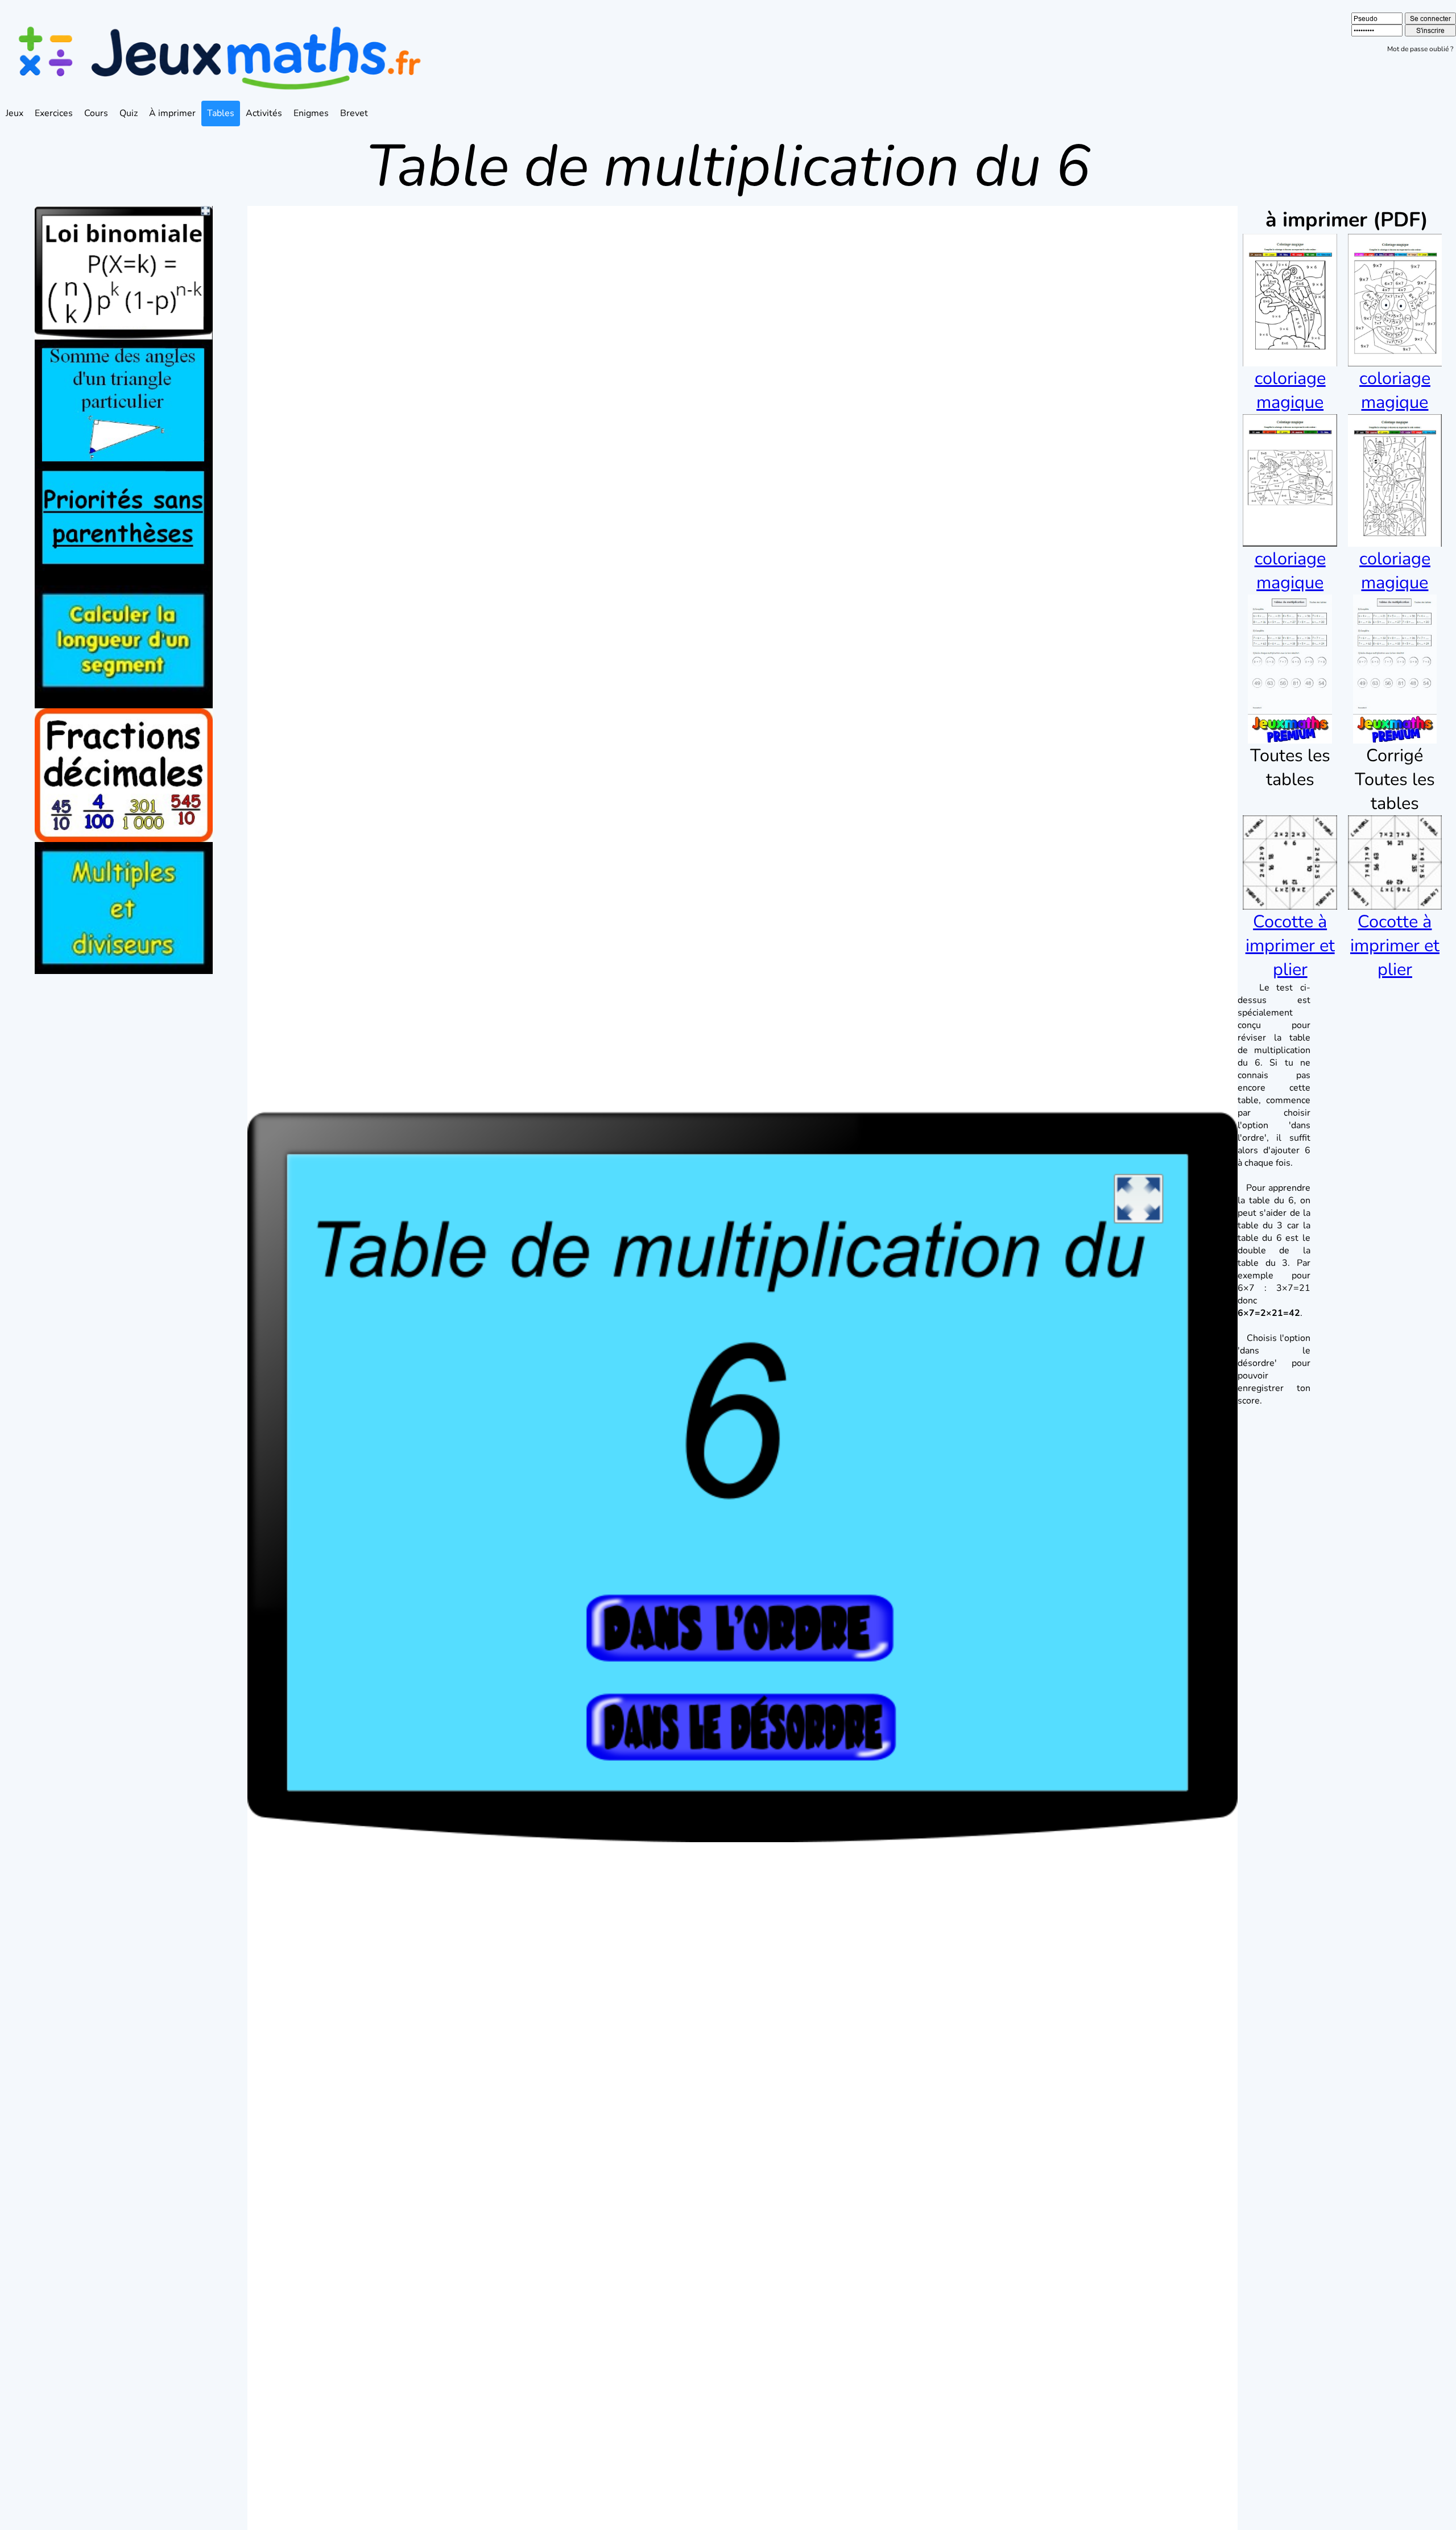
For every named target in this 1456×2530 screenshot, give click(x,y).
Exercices (54, 113)
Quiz (129, 113)
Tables (221, 113)
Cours (96, 113)
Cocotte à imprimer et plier (1290, 946)
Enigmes (311, 113)
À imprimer (172, 113)
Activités (264, 113)
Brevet (354, 113)
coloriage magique (1290, 390)
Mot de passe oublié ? (1420, 49)
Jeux (15, 113)
